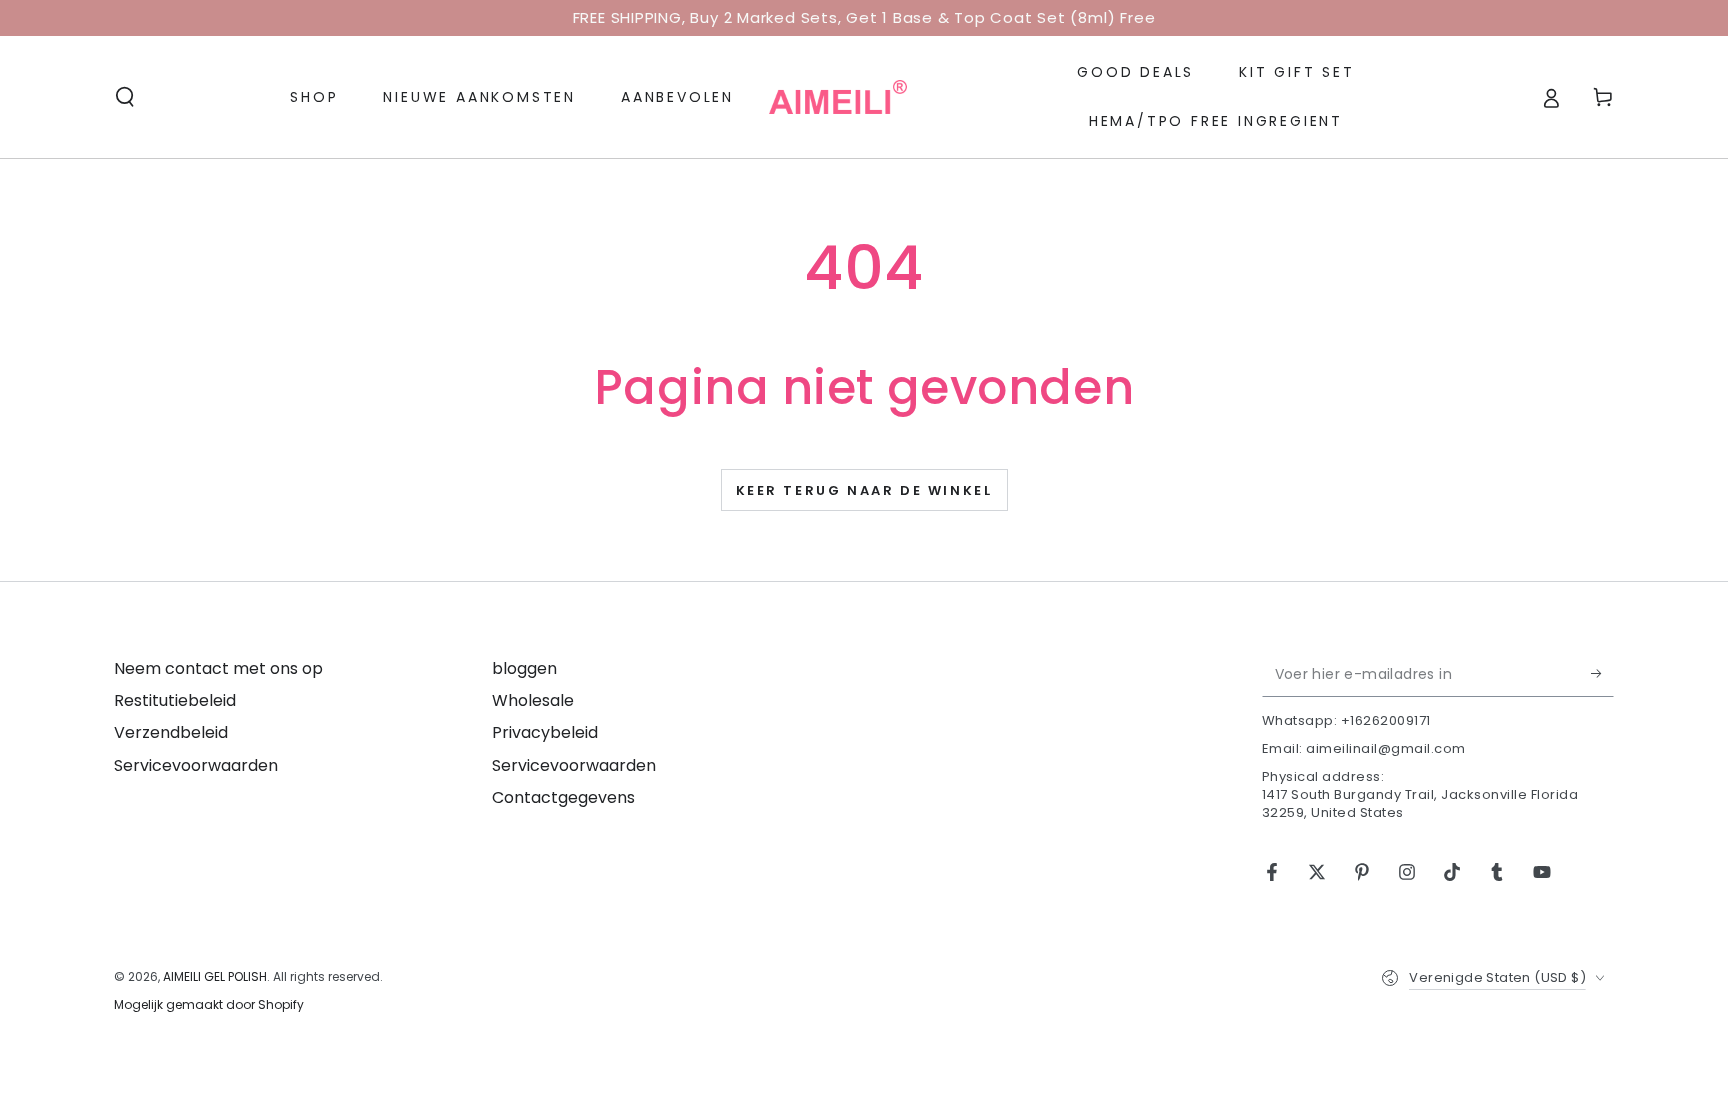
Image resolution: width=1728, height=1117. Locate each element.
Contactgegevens (563, 797)
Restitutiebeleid (175, 700)
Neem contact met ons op (218, 668)
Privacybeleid (545, 732)
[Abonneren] (1602, 674)
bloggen (524, 668)
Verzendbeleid (171, 732)
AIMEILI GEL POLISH (215, 976)
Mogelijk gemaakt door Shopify (209, 1005)
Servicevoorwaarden (196, 765)
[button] (125, 97)
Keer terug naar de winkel (864, 490)
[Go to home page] (838, 97)
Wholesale (533, 700)
